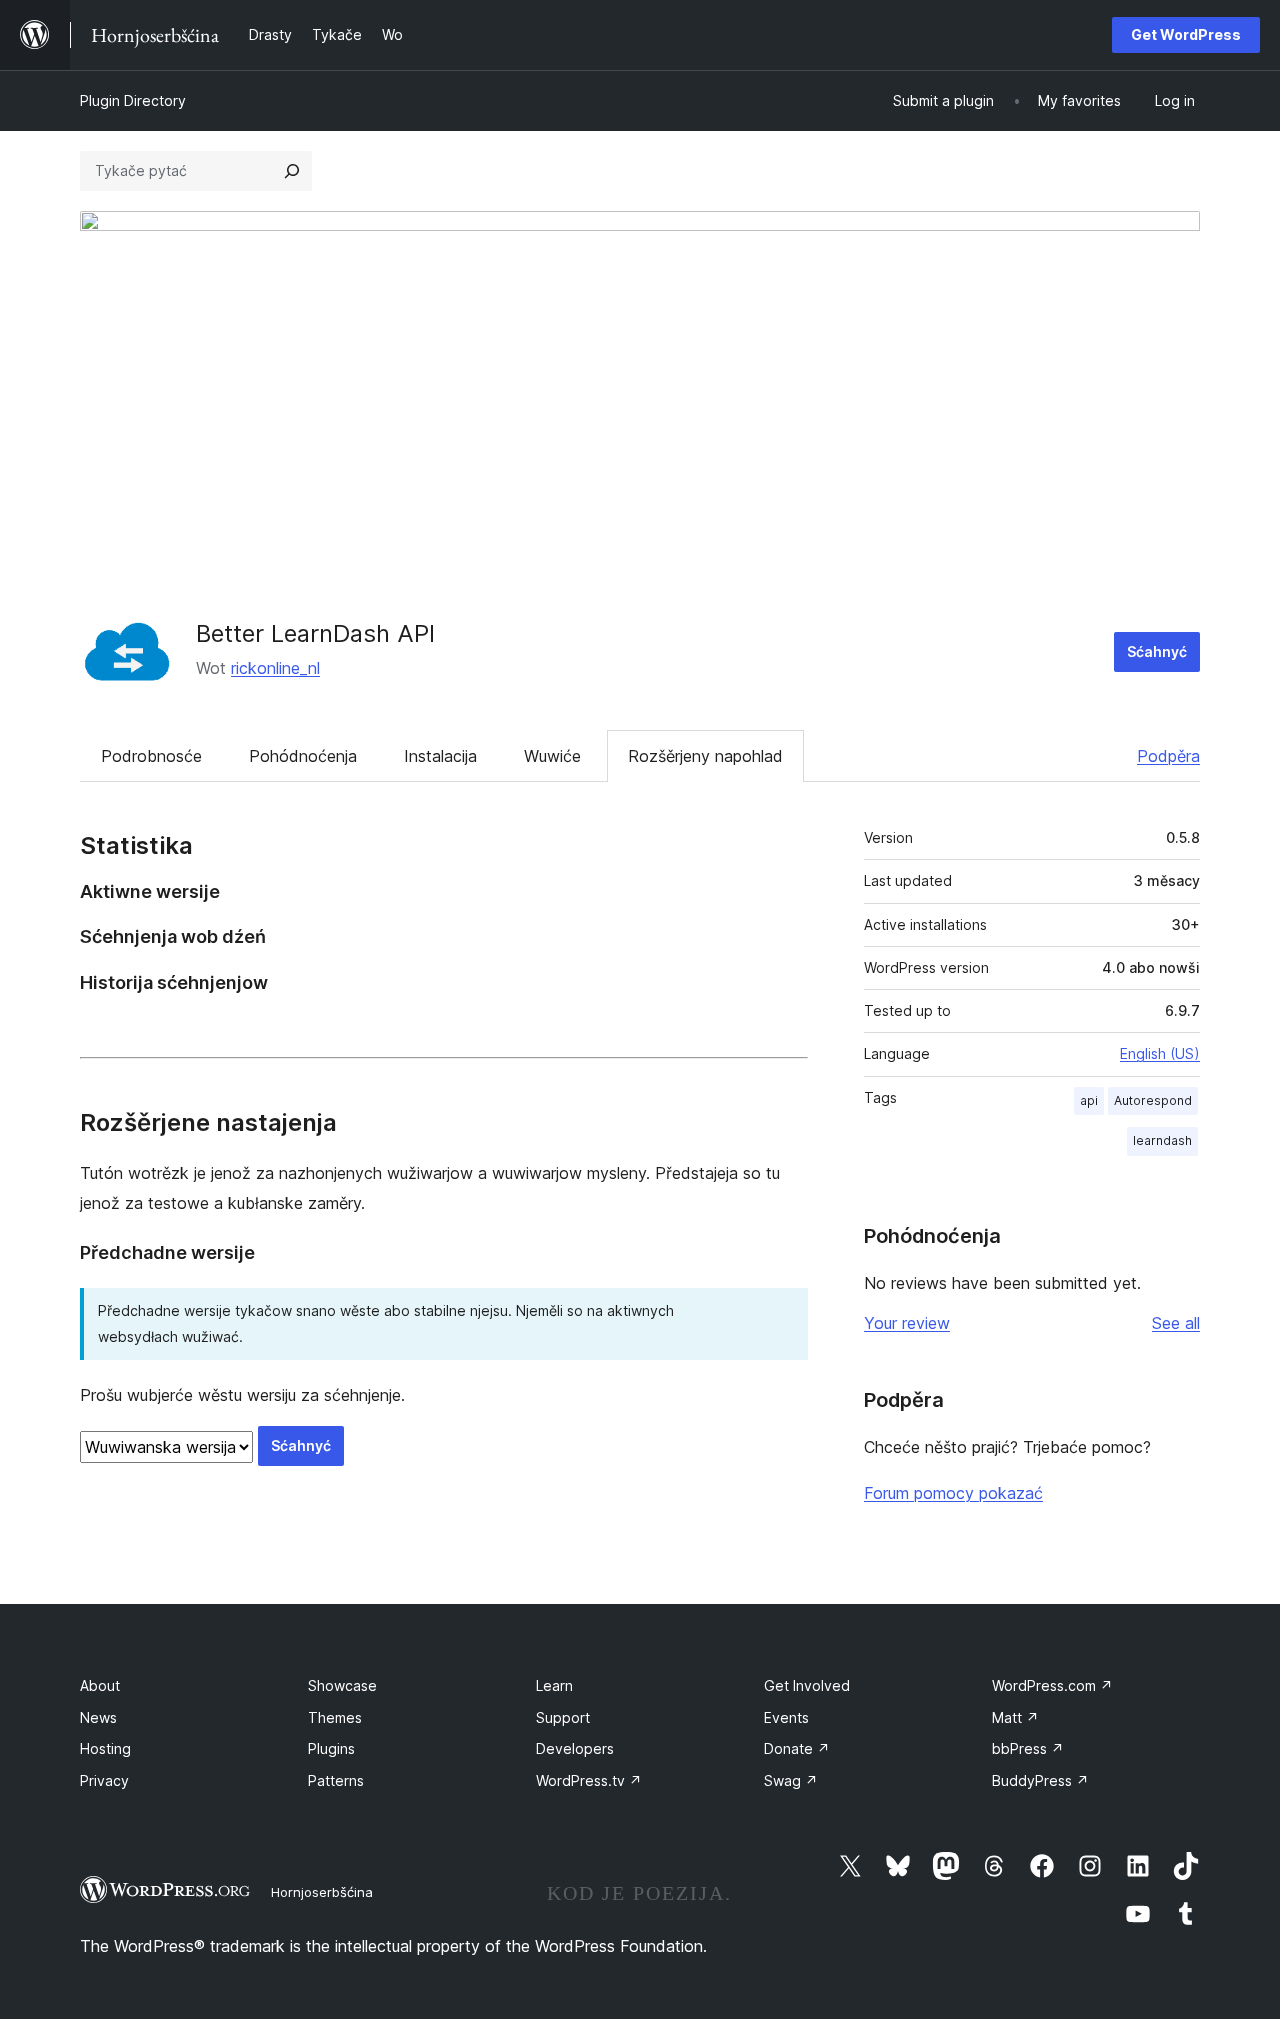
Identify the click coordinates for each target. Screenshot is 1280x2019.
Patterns (336, 1780)
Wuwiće (552, 756)
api (1089, 1100)
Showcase (342, 1685)
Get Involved (807, 1685)
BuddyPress (1040, 1780)
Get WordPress (1186, 34)
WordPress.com (1052, 1685)
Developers (575, 1748)
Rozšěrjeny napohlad (705, 756)
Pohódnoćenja (303, 756)
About (100, 1685)
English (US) (1160, 1053)
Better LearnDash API (315, 633)
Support (563, 1717)
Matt (1015, 1717)
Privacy (104, 1780)
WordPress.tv (589, 1780)
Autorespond (1153, 1100)
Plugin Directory (133, 100)
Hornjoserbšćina (322, 1892)
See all (1176, 1323)
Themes (335, 1717)
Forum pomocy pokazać (953, 1493)
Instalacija (440, 756)
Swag (791, 1780)
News (98, 1717)
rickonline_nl (275, 668)
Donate (797, 1748)
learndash (1162, 1140)
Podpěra (1168, 756)
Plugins (331, 1748)
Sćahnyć (1157, 651)
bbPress (1028, 1748)
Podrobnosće (151, 756)
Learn (554, 1685)
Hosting (105, 1748)
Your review (907, 1323)
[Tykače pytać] (292, 171)
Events (786, 1717)
